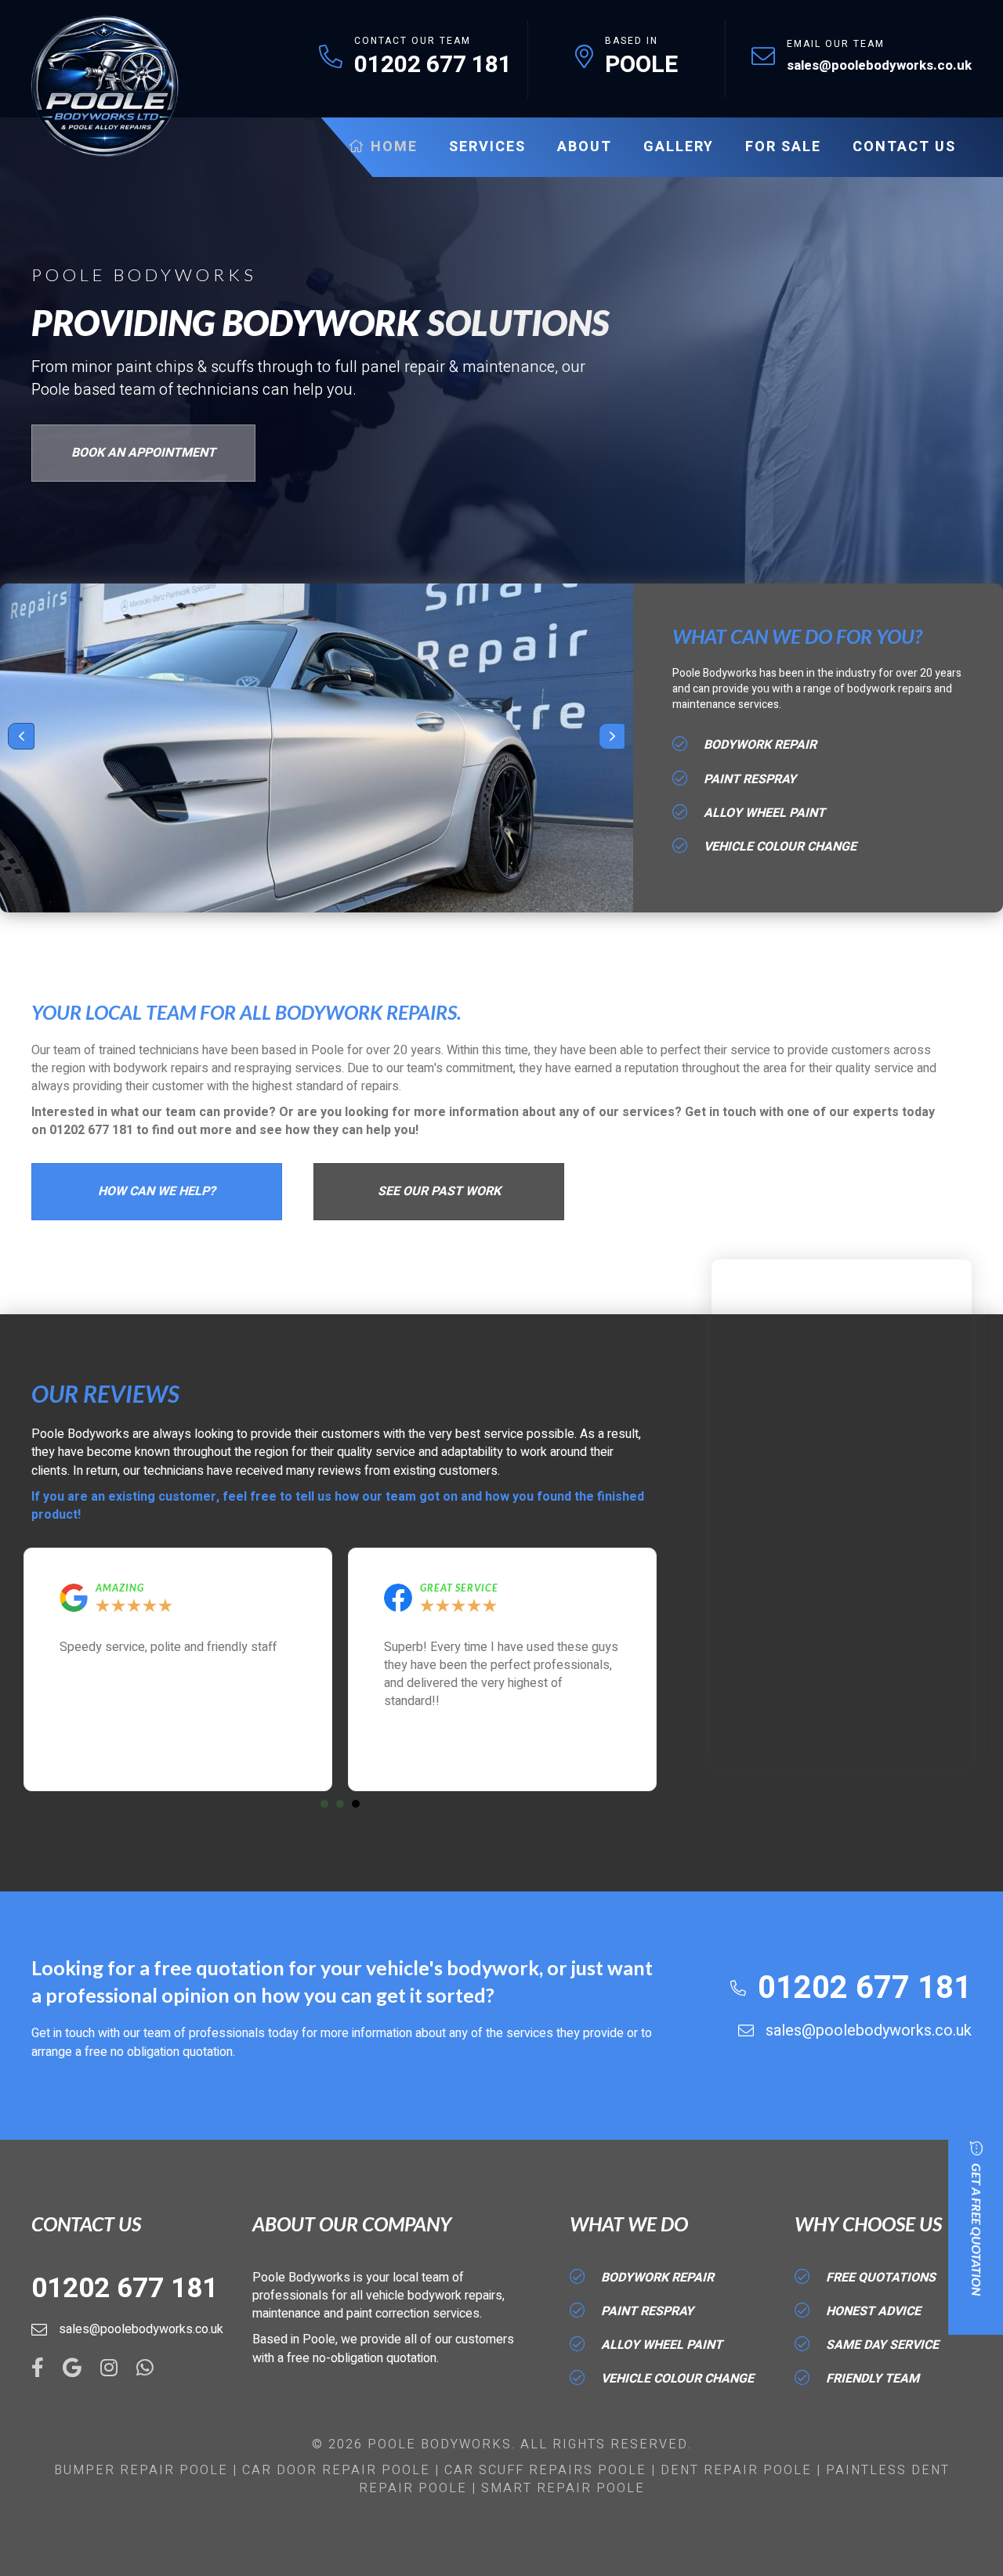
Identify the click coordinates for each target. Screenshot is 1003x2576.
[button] (21, 736)
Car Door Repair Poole (336, 2470)
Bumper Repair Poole (141, 2470)
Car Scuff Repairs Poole (545, 2470)
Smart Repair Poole (563, 2488)
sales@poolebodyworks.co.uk (879, 65)
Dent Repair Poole (736, 2470)
